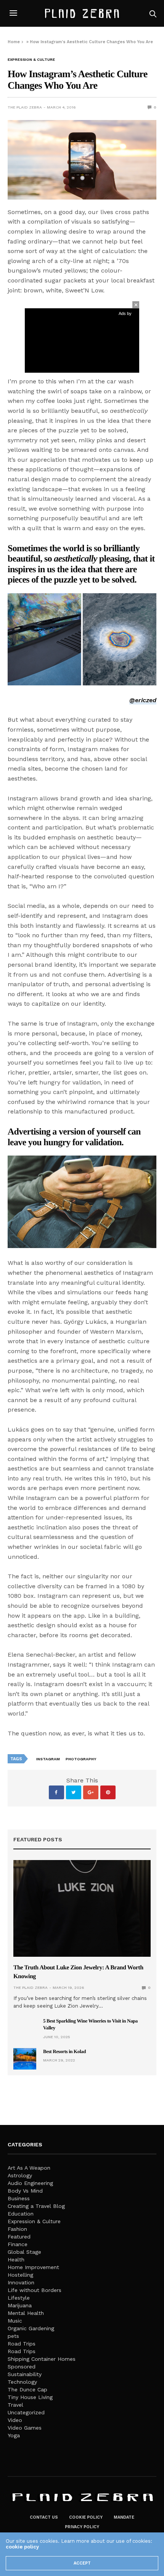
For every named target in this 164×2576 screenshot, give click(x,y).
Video (15, 2420)
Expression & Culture (31, 60)
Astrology (20, 2175)
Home (14, 42)
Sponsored (22, 2367)
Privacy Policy (82, 2527)
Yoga (14, 2435)
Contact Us (44, 2517)
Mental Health (26, 2313)
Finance (18, 2244)
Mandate (124, 2517)
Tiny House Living (30, 2397)
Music (15, 2321)
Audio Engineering (30, 2183)
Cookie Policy (86, 2517)
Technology (22, 2382)
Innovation (21, 2282)
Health (16, 2259)
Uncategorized (26, 2412)
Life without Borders (35, 2290)
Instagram (48, 1759)
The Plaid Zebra (25, 107)
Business (19, 2198)
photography (81, 1759)
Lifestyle (19, 2298)
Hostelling (20, 2275)
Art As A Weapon (29, 2168)
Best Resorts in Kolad (64, 2051)
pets (13, 2336)
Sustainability (25, 2374)
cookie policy (22, 2547)
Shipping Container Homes (42, 2359)
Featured (19, 2237)
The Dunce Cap (27, 2389)
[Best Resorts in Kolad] (25, 2059)
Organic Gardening (31, 2328)
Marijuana (20, 2305)
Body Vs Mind (25, 2191)
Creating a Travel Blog (36, 2206)
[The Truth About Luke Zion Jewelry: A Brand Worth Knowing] (82, 1908)
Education (21, 2214)
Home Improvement (33, 2267)
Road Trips (22, 2344)
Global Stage (24, 2252)
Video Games (25, 2428)
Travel (15, 2405)
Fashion (17, 2229)
